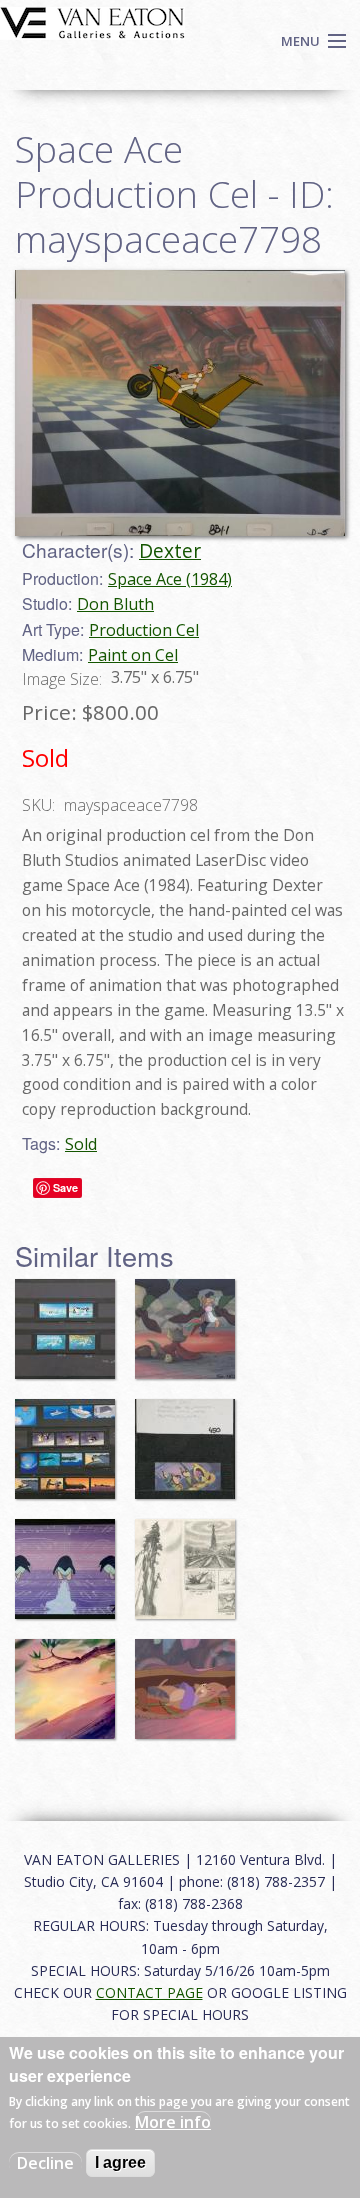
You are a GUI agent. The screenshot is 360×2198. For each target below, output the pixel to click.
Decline (45, 2163)
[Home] (92, 21)
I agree (120, 2162)
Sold (81, 1144)
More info (173, 2122)
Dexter (170, 550)
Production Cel (144, 630)
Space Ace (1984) (170, 579)
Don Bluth (115, 604)
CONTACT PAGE (149, 1992)
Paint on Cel (133, 655)
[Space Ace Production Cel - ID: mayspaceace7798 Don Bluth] (180, 401)
